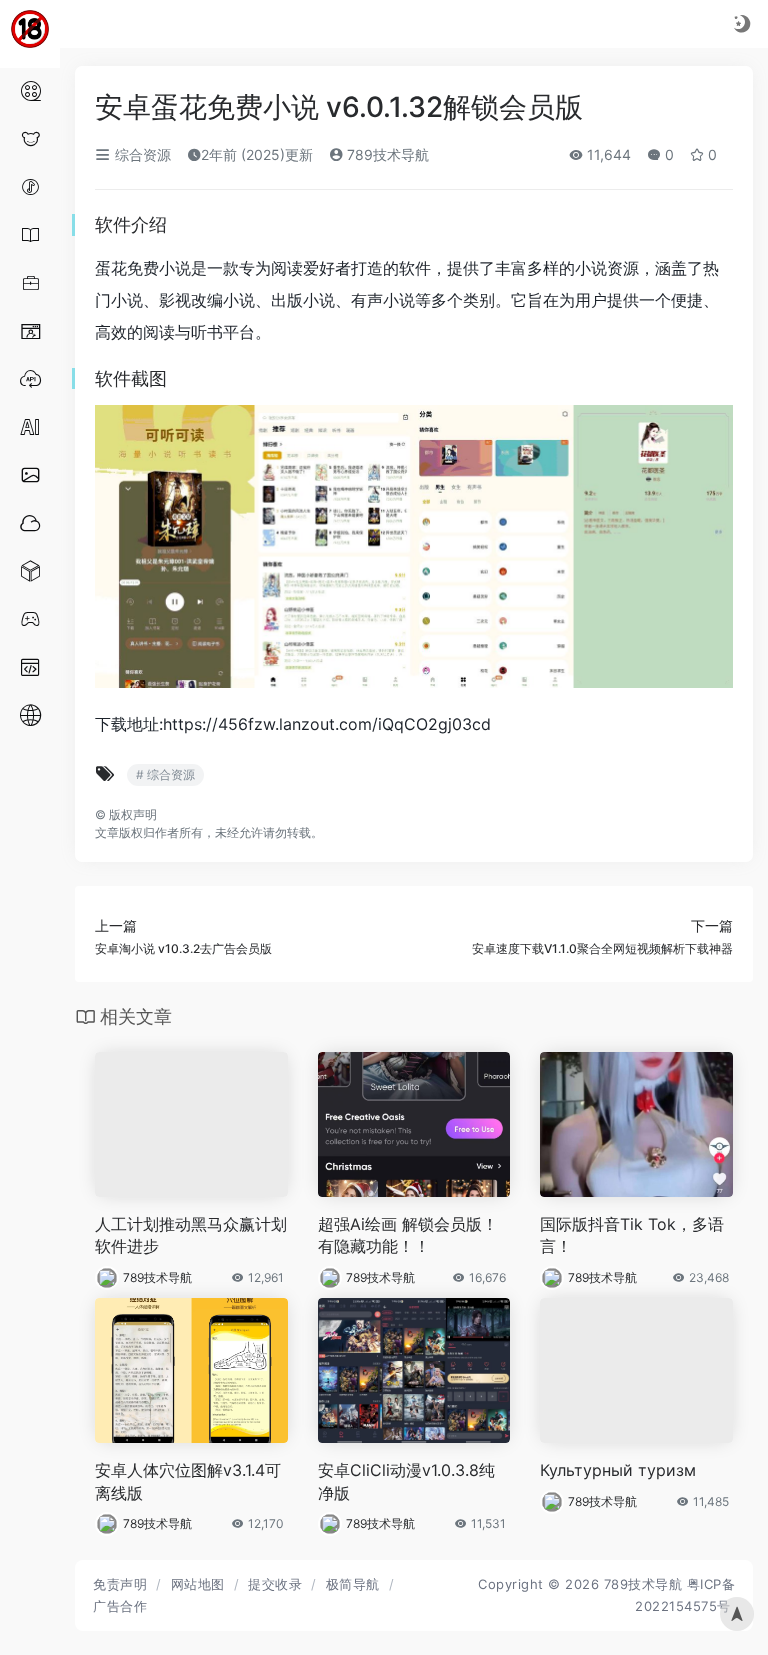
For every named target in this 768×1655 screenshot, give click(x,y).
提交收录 (275, 1584)
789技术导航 (386, 154)
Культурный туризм (618, 1470)
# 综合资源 (165, 774)
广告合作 (120, 1606)
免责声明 (120, 1584)
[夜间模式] (742, 23)
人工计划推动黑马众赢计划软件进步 (191, 1235)
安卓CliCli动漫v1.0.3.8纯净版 (406, 1481)
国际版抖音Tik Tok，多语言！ (632, 1235)
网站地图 (198, 1584)
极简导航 (353, 1584)
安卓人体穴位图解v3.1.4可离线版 (188, 1481)
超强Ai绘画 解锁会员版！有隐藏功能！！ (408, 1235)
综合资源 (141, 154)
